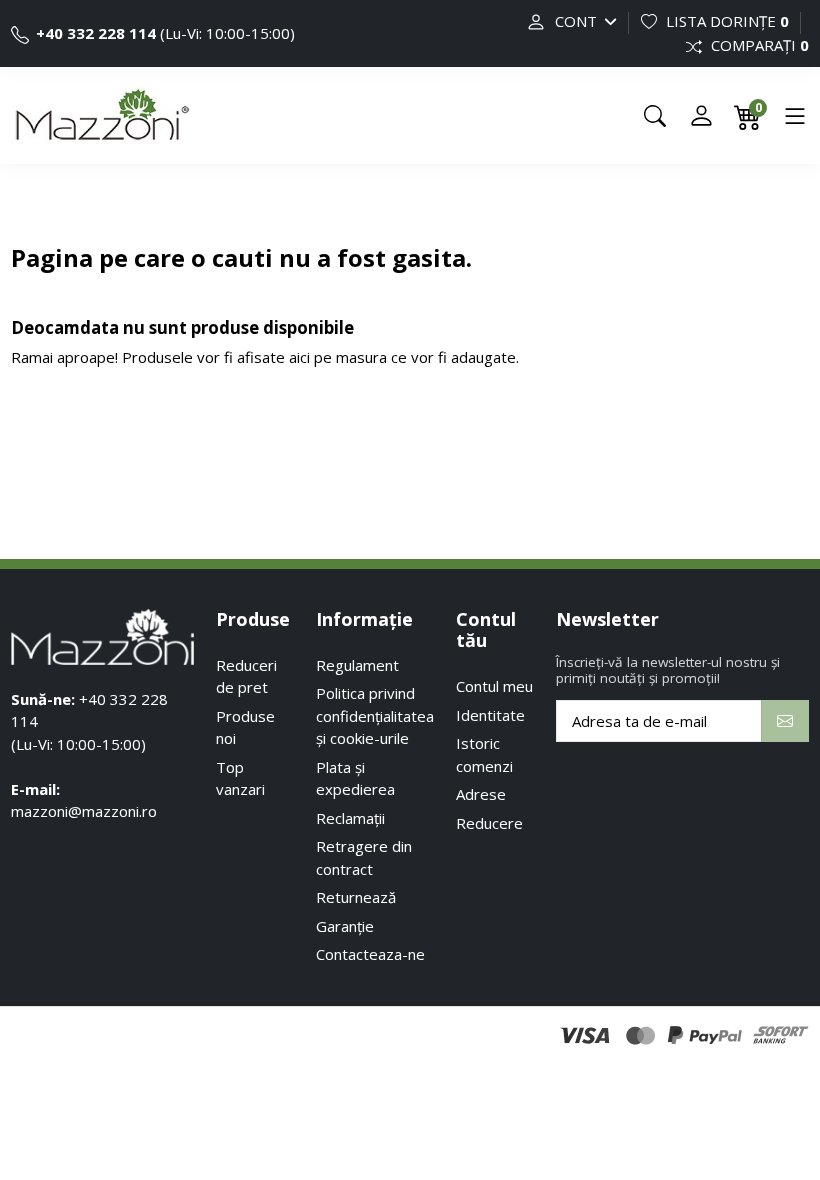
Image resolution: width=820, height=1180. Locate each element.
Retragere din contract (364, 857)
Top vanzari (240, 778)
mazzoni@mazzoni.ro (84, 811)
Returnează (356, 897)
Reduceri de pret (246, 676)
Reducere (489, 823)
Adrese (481, 794)
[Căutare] (655, 116)
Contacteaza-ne (370, 954)
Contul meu (494, 686)
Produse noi (245, 727)
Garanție (345, 926)
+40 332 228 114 (94, 33)
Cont (576, 21)
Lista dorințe (725, 21)
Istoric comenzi (484, 754)
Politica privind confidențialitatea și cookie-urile (375, 715)
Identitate (490, 715)
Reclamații (350, 818)
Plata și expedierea (355, 778)
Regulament (357, 665)
